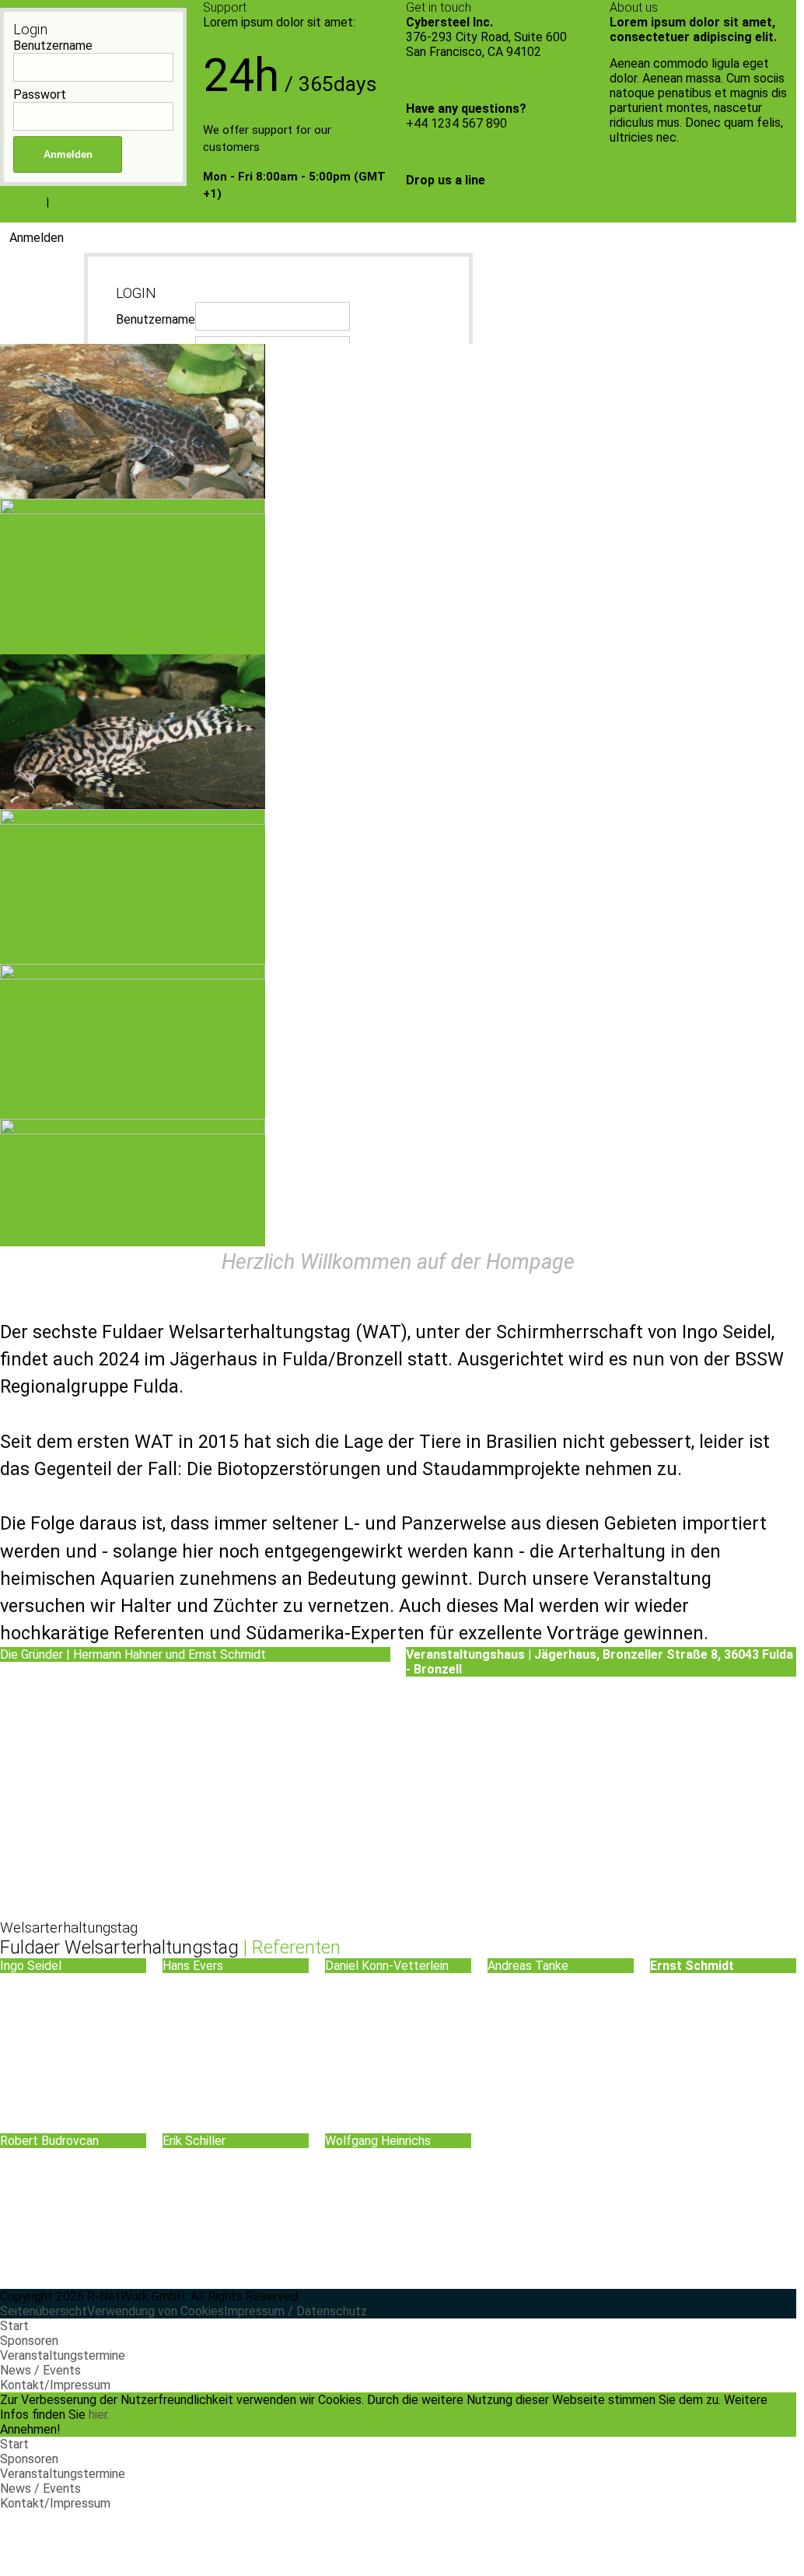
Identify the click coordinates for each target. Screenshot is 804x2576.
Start (14, 2326)
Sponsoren (29, 2341)
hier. (99, 2415)
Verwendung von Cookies (156, 2311)
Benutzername (53, 46)
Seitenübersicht (44, 2311)
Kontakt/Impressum (55, 2385)
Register (21, 202)
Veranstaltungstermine (63, 2355)
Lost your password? (107, 202)
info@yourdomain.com (466, 195)
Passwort (40, 95)
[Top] (5, 2518)
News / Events (40, 2370)
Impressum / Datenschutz (295, 2311)
